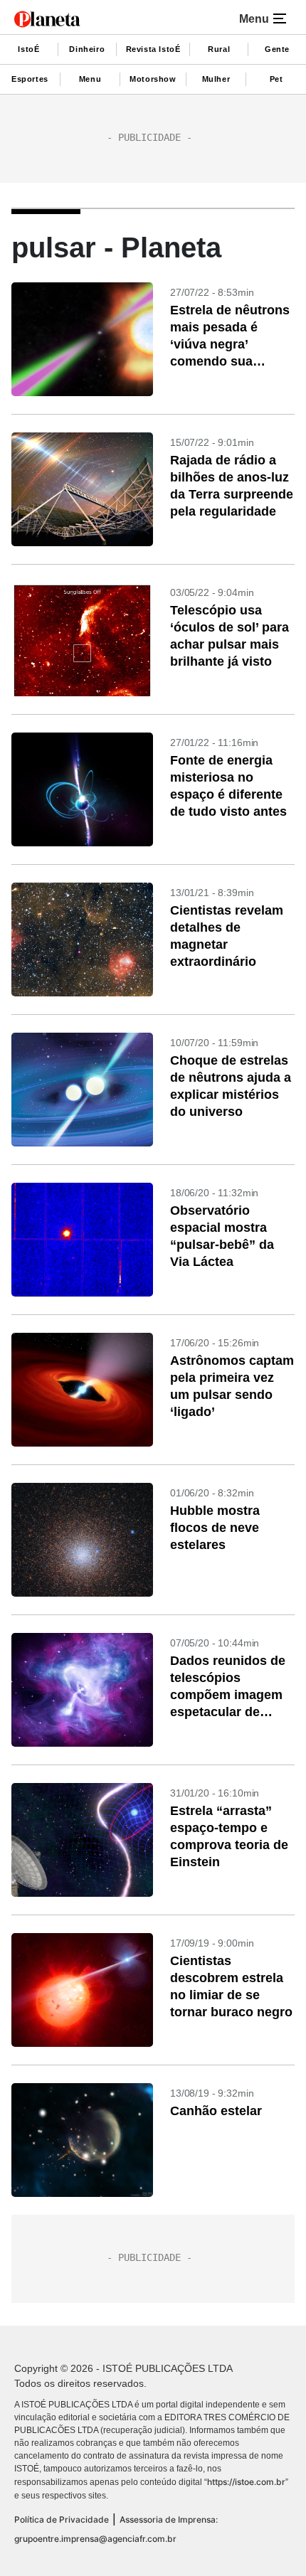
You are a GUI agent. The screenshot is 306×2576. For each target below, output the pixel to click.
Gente (277, 49)
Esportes (30, 79)
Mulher (216, 79)
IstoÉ (28, 49)
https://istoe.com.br (246, 2482)
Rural (219, 49)
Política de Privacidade (62, 2519)
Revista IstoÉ (153, 49)
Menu (90, 79)
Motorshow (153, 79)
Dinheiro (87, 49)
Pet (276, 79)
